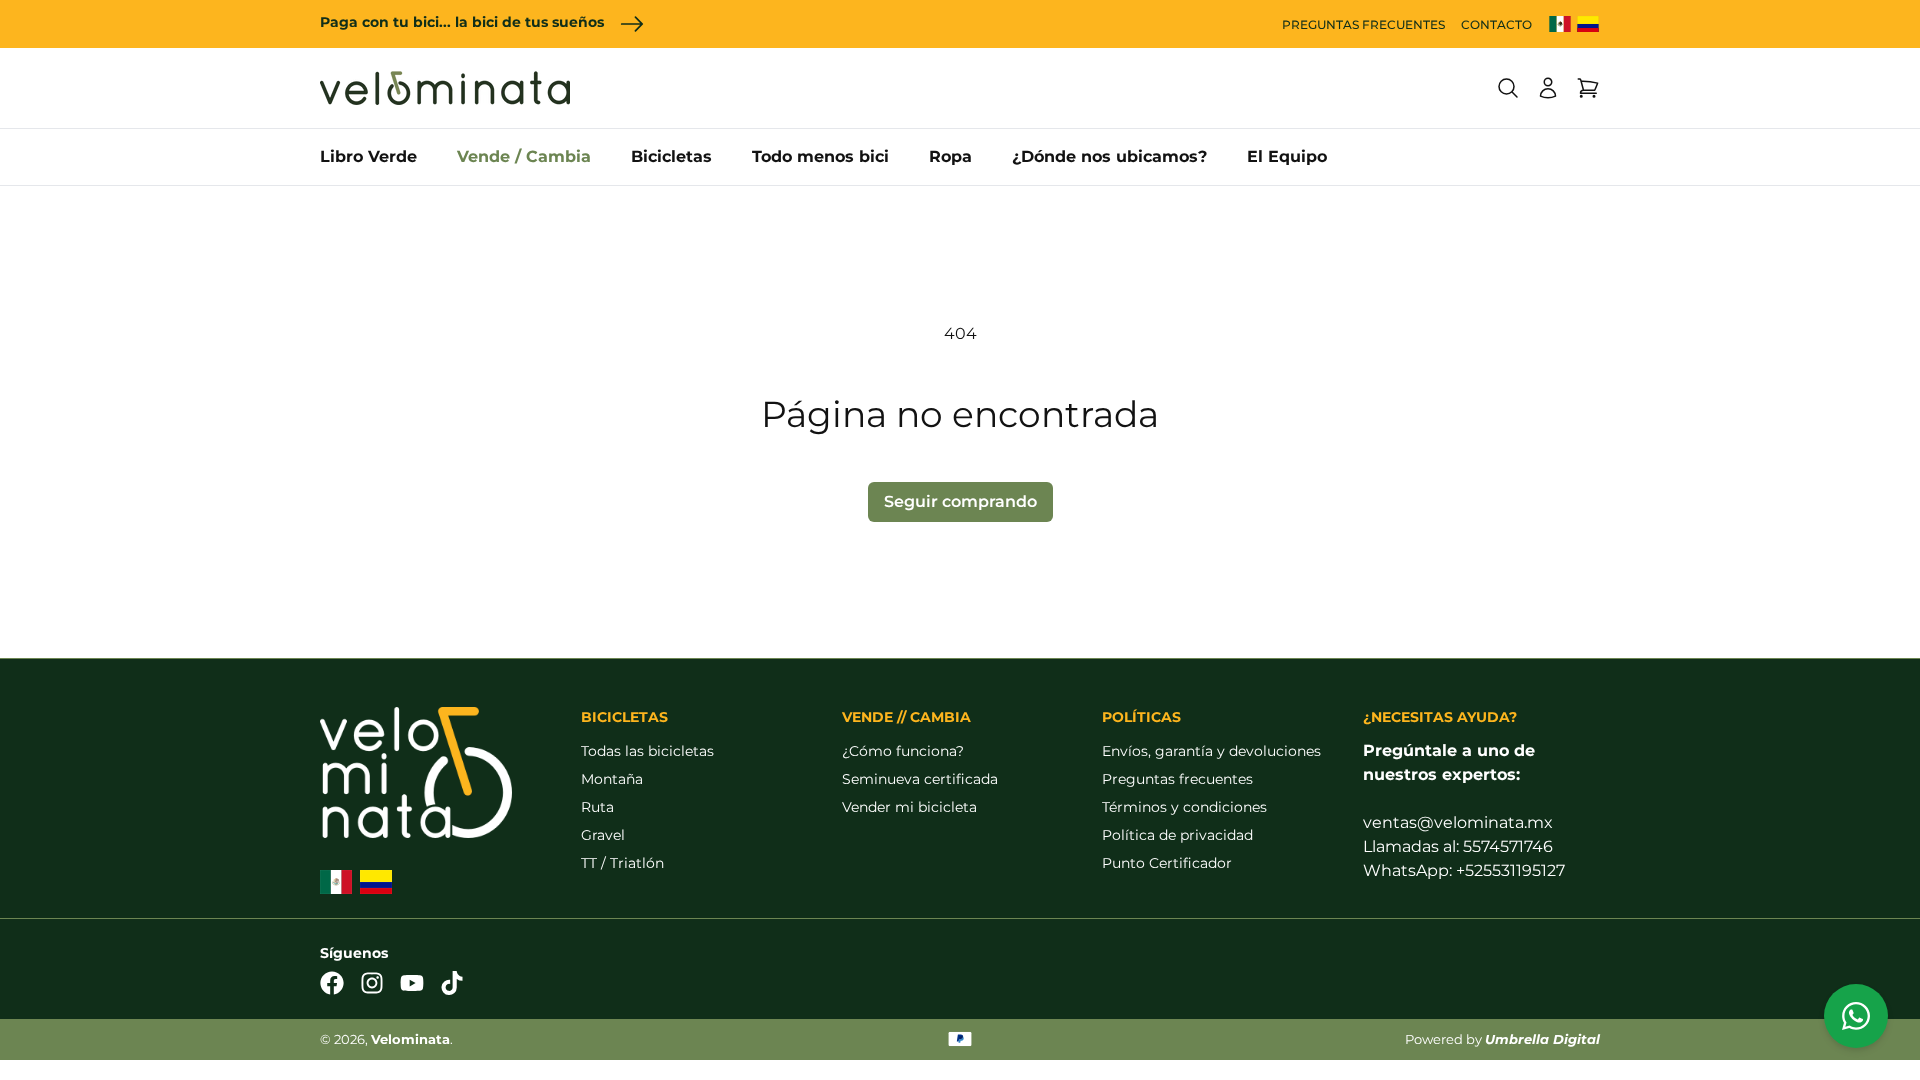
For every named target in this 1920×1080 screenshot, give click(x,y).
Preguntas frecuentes (1177, 779)
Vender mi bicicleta (909, 807)
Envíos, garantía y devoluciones (1211, 751)
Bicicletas (671, 156)
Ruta (597, 807)
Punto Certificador (1167, 863)
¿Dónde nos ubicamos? (1109, 156)
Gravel (603, 835)
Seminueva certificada (920, 779)
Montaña (612, 779)
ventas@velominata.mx (1458, 822)
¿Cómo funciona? (903, 751)
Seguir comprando (960, 501)
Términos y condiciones (1184, 807)
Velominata (410, 1039)
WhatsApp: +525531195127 (1464, 870)
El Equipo (1287, 156)
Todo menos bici (820, 156)
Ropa (950, 156)
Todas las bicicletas (647, 751)
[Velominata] (445, 88)
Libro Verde (368, 156)
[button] (1508, 88)
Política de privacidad (1177, 835)
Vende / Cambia (524, 156)
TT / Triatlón (622, 863)
